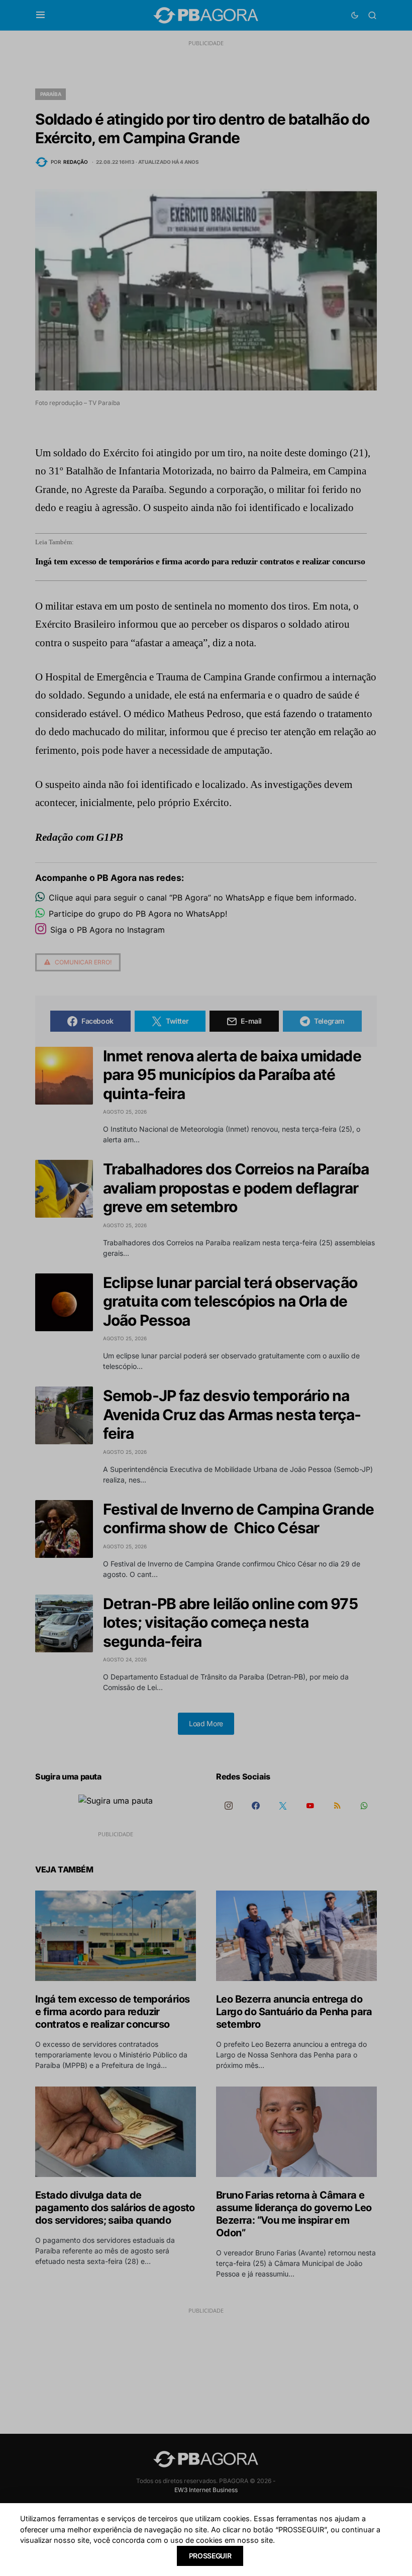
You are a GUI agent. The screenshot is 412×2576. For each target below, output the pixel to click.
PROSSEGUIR (210, 2556)
